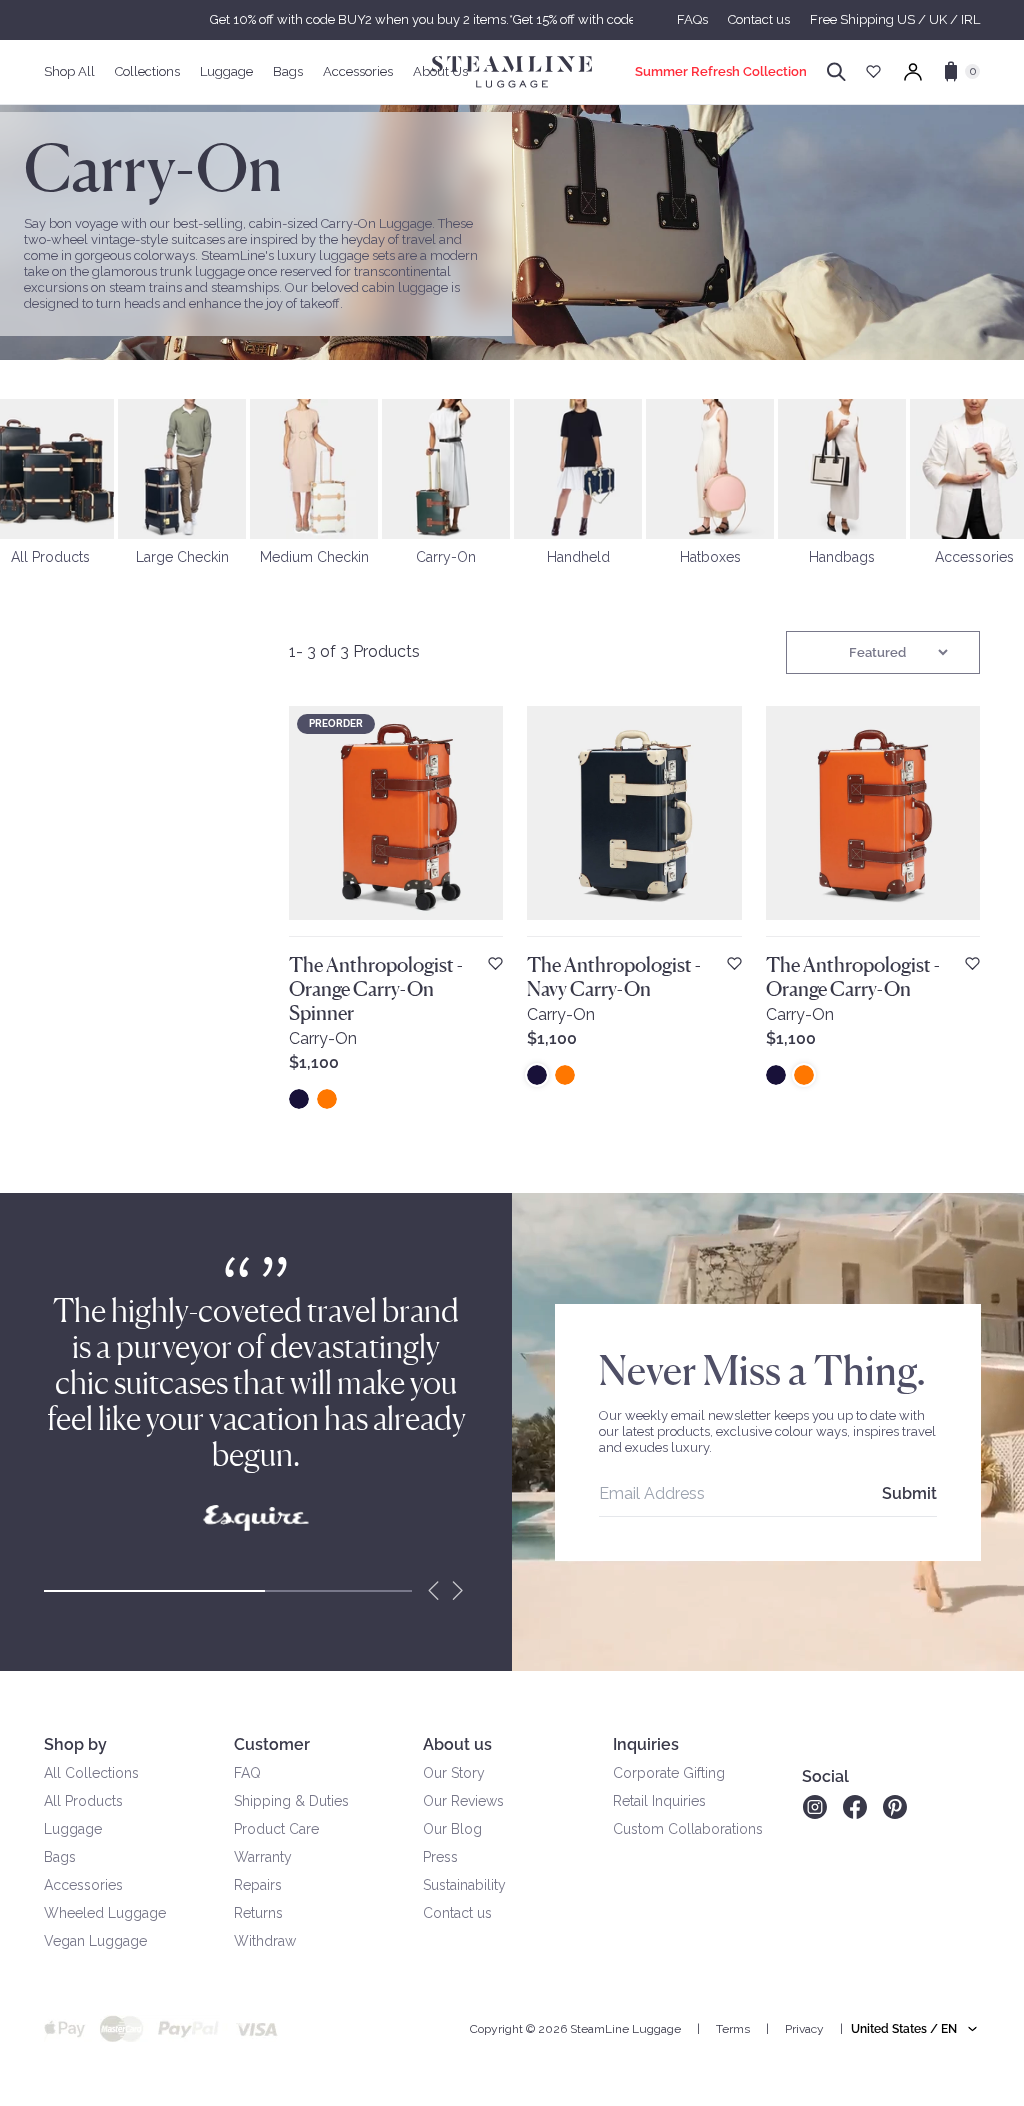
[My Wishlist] (873, 71)
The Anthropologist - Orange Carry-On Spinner (376, 989)
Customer (272, 1744)
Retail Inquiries (659, 1801)
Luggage (73, 1829)
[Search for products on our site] (836, 72)
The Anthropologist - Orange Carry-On (853, 977)
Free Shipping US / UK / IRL (895, 19)
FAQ (247, 1773)
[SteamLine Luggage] (512, 72)
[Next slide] (458, 1591)
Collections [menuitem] (147, 71)
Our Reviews (463, 1801)
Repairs (258, 1885)
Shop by (75, 1744)
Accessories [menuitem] (358, 71)
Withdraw (265, 1941)
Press (440, 1857)
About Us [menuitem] (440, 71)
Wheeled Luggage (105, 1913)
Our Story (454, 1773)
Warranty (263, 1857)
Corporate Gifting (669, 1773)
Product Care (276, 1829)
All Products (83, 1801)
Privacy (804, 2029)
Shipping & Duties (291, 1801)
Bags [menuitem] (288, 71)
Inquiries (646, 1744)
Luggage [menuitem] (226, 71)
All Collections (91, 1773)
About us (457, 1744)
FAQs (692, 19)
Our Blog (452, 1829)
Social (825, 1776)
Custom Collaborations (688, 1829)
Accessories (83, 1885)
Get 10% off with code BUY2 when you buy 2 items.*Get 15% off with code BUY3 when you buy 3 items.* (512, 19)
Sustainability (464, 1885)
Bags (60, 1857)
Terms (733, 2029)
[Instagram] (814, 1807)
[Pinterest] (895, 1807)
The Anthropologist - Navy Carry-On (614, 977)
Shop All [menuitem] (69, 71)
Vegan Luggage (95, 1941)
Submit (909, 1493)
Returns (258, 1913)
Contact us (759, 19)
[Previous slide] (434, 1591)
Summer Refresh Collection (721, 71)
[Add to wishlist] (495, 963)
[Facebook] (855, 1807)
